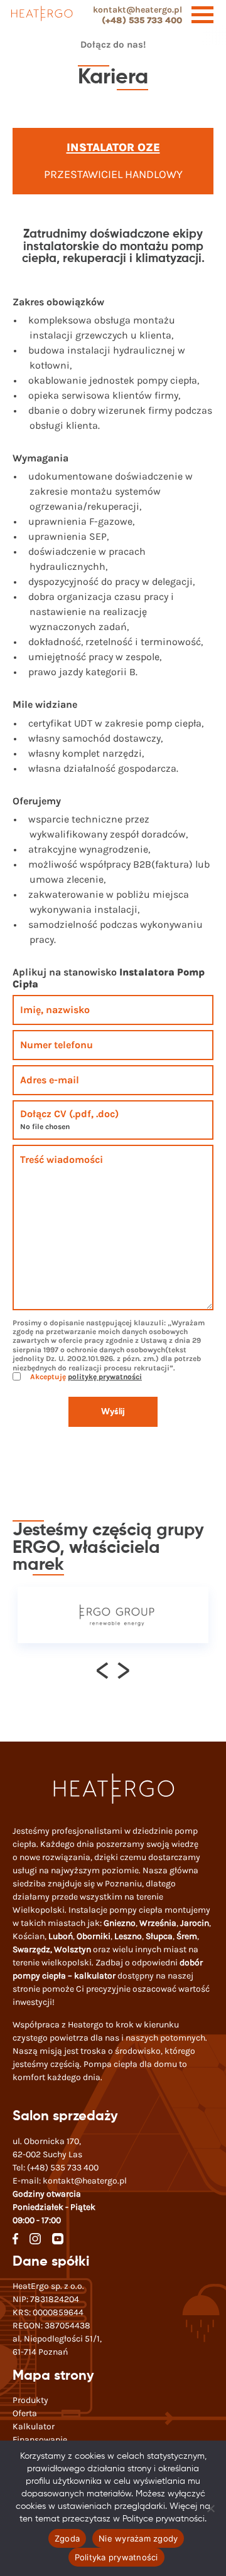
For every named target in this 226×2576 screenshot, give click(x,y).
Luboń (61, 1936)
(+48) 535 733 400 (142, 20)
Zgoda (67, 2538)
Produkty (30, 2400)
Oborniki (94, 1936)
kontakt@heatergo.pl (137, 10)
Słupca (159, 1936)
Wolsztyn (73, 1949)
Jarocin (195, 1923)
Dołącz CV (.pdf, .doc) (69, 1114)
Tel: (56, 2168)
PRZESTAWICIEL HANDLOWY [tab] (113, 174)
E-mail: (70, 2181)
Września (158, 1923)
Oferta (25, 2413)
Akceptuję (85, 1377)
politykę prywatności (105, 1377)
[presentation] (103, 1670)
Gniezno (120, 1923)
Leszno (128, 1936)
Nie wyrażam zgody (138, 2538)
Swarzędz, (33, 1949)
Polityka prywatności (116, 2557)
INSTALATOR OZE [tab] (113, 147)
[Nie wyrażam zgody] (210, 2508)
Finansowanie (40, 2440)
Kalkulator (34, 2426)
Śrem (187, 1936)
